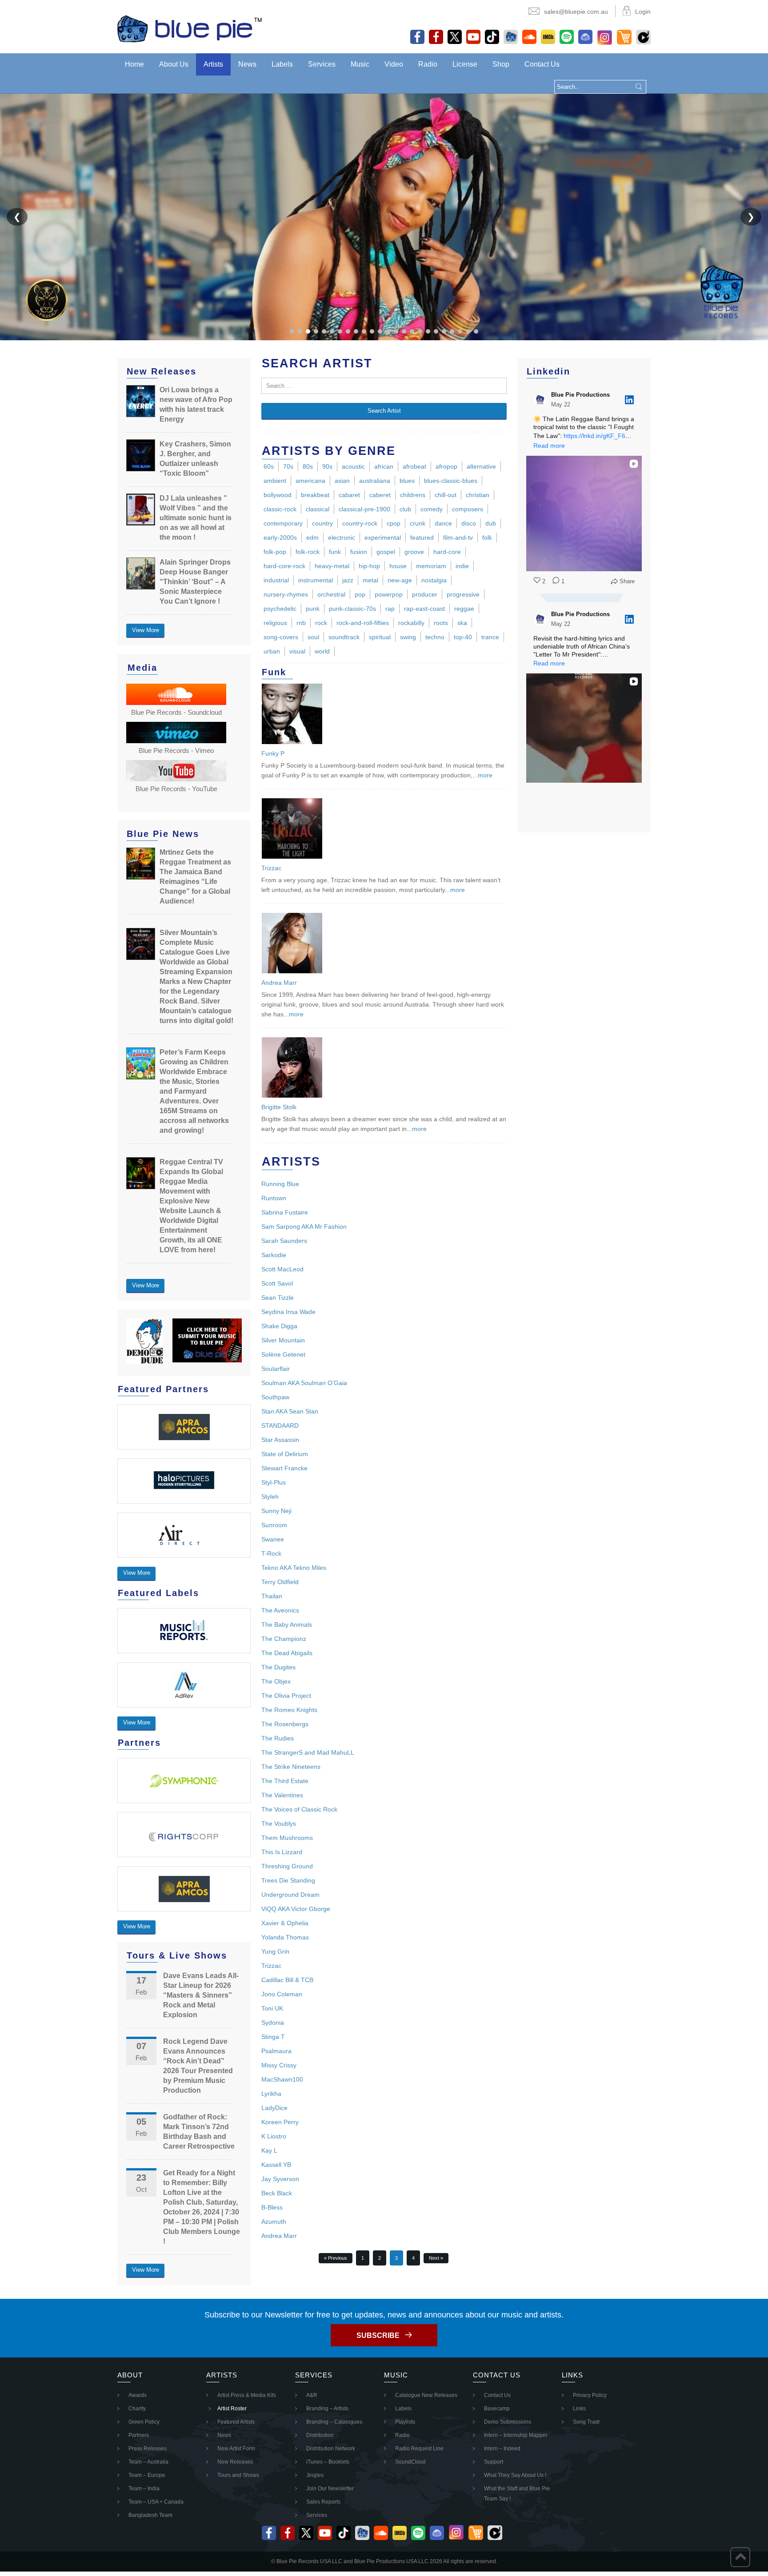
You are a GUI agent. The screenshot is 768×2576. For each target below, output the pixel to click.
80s (308, 466)
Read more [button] (549, 446)
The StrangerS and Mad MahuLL (308, 1752)
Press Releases (148, 2449)
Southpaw (275, 1397)
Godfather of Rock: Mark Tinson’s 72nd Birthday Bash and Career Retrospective (199, 2132)
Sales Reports (323, 2502)
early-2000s (280, 537)
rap (390, 609)
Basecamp (497, 2409)
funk (335, 552)
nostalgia (434, 580)
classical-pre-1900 (364, 509)
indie (462, 566)
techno (435, 637)
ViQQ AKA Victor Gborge (296, 1909)
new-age (400, 580)
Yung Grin (275, 1951)
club (405, 509)
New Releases (235, 2462)
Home (134, 64)
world (322, 651)
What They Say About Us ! (515, 2475)
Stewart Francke (284, 1468)
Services (322, 64)
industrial (276, 580)
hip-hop (369, 566)
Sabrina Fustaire (285, 1212)
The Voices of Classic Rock (299, 1809)
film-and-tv (458, 537)
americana (310, 481)
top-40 (463, 637)
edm (312, 537)
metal (370, 580)
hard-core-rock (284, 566)
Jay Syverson (280, 2179)
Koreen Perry (280, 2122)
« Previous (336, 2258)
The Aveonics (280, 1610)
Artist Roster (232, 2409)
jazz (348, 580)
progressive (463, 594)
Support (494, 2462)
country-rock (360, 523)
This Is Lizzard (282, 1852)
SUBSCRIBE (378, 2335)
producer (425, 594)
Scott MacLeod (282, 1269)
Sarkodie (274, 1255)
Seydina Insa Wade (288, 1312)
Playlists (405, 2422)
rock (321, 623)
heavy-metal (332, 566)
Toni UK (272, 2008)
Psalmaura (276, 2051)
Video (394, 64)
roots (441, 623)
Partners (139, 2435)
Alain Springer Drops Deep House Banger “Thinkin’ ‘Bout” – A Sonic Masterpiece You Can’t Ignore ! (195, 582)
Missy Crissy (279, 2065)
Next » (436, 2258)
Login (643, 12)
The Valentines (282, 1795)
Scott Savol (277, 1283)
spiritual (380, 637)
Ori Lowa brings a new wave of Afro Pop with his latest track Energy (196, 404)
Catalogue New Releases (426, 2395)
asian (342, 481)
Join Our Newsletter (330, 2488)
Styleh (270, 1497)
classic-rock (280, 509)
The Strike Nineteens (291, 1767)
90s (327, 466)
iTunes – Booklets (328, 2462)
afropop (446, 466)
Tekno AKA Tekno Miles (294, 1568)
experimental (383, 537)
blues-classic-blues (451, 481)
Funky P (273, 753)
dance (443, 523)
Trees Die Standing (288, 1880)
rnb (301, 623)
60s (269, 466)
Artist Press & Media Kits (247, 2395)
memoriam (431, 566)
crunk (418, 523)
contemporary (283, 523)
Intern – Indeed (502, 2449)
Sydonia (273, 2023)
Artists (213, 64)
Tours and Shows (238, 2475)
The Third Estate (285, 1781)
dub (491, 523)
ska (462, 623)
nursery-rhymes (286, 594)
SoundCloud (410, 2462)
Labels (282, 64)
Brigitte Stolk (279, 1107)
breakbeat (315, 495)
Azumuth (274, 2222)
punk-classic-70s (352, 609)
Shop (501, 64)
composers (468, 509)
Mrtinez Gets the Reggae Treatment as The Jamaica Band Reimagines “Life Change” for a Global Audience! (195, 877)
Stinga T (273, 2037)
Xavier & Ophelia (285, 1923)
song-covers (281, 637)
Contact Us (542, 64)
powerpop (389, 594)
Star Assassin (280, 1440)
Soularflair (276, 1369)
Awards (138, 2395)
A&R (312, 2395)
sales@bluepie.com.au (576, 12)
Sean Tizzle (278, 1298)
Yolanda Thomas (285, 1937)
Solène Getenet (283, 1354)
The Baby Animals (287, 1624)
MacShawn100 (282, 2079)
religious (275, 623)
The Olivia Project (286, 1696)
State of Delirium (285, 1454)
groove (414, 552)
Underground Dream (290, 1895)
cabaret (349, 495)
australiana (375, 481)
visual (297, 651)
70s (288, 466)
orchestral (331, 594)
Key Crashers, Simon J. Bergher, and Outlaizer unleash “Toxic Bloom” (195, 459)
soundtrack (344, 637)
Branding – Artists (327, 2409)
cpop (394, 523)
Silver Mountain (283, 1340)
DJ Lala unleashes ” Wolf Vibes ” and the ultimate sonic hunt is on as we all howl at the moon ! (196, 518)
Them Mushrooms (287, 1838)
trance (490, 637)
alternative (481, 466)
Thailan (272, 1596)
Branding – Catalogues (334, 2422)
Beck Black (277, 2193)
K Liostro (274, 2136)
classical (318, 509)
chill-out (446, 495)
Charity (137, 2409)
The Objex (276, 1681)
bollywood (278, 495)
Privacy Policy (590, 2395)
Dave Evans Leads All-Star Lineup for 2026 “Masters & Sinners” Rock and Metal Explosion (201, 1995)
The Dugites (278, 1667)
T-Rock (271, 1553)
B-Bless (272, 2207)
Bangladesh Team (150, 2515)
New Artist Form (236, 2449)
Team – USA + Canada (156, 2502)
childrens (413, 495)
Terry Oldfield (280, 1582)
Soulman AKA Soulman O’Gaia (304, 1383)
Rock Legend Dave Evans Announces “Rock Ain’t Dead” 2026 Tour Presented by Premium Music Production (198, 2066)
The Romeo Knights (289, 1710)
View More (146, 630)
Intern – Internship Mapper (516, 2435)
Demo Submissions (508, 2422)
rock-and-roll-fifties (363, 623)
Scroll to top (740, 2557)
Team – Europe (147, 2475)
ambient (275, 481)
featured (422, 537)
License (465, 64)
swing (408, 637)
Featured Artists (236, 2422)
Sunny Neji (276, 1511)
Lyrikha (271, 2094)
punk (313, 609)
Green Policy (144, 2422)
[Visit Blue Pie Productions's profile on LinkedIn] (540, 400)
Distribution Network (331, 2449)
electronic (342, 537)
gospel (386, 552)
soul (313, 637)
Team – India (144, 2488)
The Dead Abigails (287, 1653)
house (398, 566)
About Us (174, 64)
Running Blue (280, 1184)
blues (407, 481)
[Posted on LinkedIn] (629, 400)
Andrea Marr (279, 983)
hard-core (447, 552)
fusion (359, 552)
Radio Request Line (419, 2449)
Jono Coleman (282, 1994)
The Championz (284, 1639)
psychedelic (280, 609)
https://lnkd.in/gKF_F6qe (598, 436)
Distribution (320, 2435)
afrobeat (414, 466)
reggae (464, 609)
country (322, 523)
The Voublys (279, 1824)
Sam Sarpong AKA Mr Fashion (304, 1226)
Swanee (273, 1539)
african (384, 466)
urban (272, 651)
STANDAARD (280, 1425)
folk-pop (275, 552)
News (247, 64)
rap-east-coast (424, 609)
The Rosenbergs (285, 1724)
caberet (380, 495)
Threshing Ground (287, 1866)
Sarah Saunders (284, 1241)
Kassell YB (276, 2165)
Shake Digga (279, 1326)
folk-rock (308, 552)
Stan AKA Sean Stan (290, 1411)
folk (487, 537)
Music (360, 64)
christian (478, 495)
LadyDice (274, 2108)
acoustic (353, 466)
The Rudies (278, 1738)
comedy (432, 509)
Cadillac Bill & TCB (287, 1980)
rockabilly (411, 623)
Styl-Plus (274, 1482)
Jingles (315, 2475)
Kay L (269, 2150)
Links (579, 2409)
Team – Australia (148, 2462)
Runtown (274, 1198)
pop (360, 594)
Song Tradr (586, 2422)
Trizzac (271, 868)
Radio (428, 64)
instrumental (316, 580)
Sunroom (274, 1525)
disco (469, 523)
